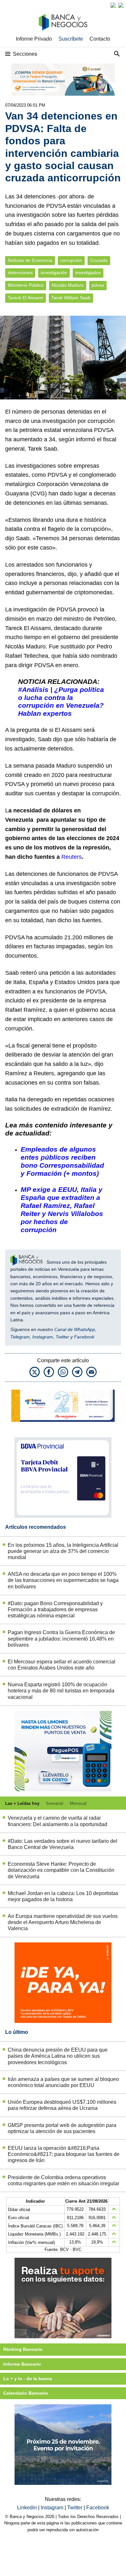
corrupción (71, 260)
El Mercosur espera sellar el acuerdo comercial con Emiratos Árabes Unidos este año (62, 1665)
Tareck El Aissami (26, 298)
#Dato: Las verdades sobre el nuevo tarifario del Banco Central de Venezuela (63, 1844)
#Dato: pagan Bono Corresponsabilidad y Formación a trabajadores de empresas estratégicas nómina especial (55, 1609)
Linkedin (28, 2508)
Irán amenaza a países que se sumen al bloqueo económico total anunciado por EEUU (63, 2082)
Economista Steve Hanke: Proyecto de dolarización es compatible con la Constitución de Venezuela (61, 1870)
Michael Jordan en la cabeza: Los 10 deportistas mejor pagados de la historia (63, 1896)
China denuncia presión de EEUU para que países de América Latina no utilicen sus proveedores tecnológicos (58, 2056)
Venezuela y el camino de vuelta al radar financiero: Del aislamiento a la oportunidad (58, 1821)
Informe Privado (34, 39)
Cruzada (99, 260)
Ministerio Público (26, 285)
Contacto (100, 39)
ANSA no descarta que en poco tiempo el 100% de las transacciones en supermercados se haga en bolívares (63, 1580)
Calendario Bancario (26, 2393)
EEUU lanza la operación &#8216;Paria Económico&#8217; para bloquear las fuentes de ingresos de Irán (64, 2154)
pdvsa (98, 285)
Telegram (20, 1337)
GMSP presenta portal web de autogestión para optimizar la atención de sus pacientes (62, 2128)
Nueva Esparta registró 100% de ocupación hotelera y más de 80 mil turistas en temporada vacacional (61, 1691)
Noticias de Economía (30, 260)
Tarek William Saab (71, 298)
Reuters (72, 857)
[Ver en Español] (121, 5)
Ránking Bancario (23, 2349)
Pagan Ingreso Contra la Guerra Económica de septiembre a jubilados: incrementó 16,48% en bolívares (61, 1638)
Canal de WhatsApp (75, 1329)
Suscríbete (71, 39)
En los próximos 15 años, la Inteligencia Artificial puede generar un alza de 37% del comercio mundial (63, 1551)
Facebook (84, 1337)
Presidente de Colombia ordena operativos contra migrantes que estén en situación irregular (63, 2180)
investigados (88, 273)
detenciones (20, 273)
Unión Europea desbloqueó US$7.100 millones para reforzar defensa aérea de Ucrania (62, 2105)
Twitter (62, 1337)
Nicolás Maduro (68, 285)
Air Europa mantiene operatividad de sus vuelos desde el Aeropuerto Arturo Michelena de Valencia (63, 1922)
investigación (54, 273)
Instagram (43, 1337)
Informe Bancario (22, 2364)
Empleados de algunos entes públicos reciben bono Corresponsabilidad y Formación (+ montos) (62, 1161)
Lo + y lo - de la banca (28, 2379)
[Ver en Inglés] (113, 5)
